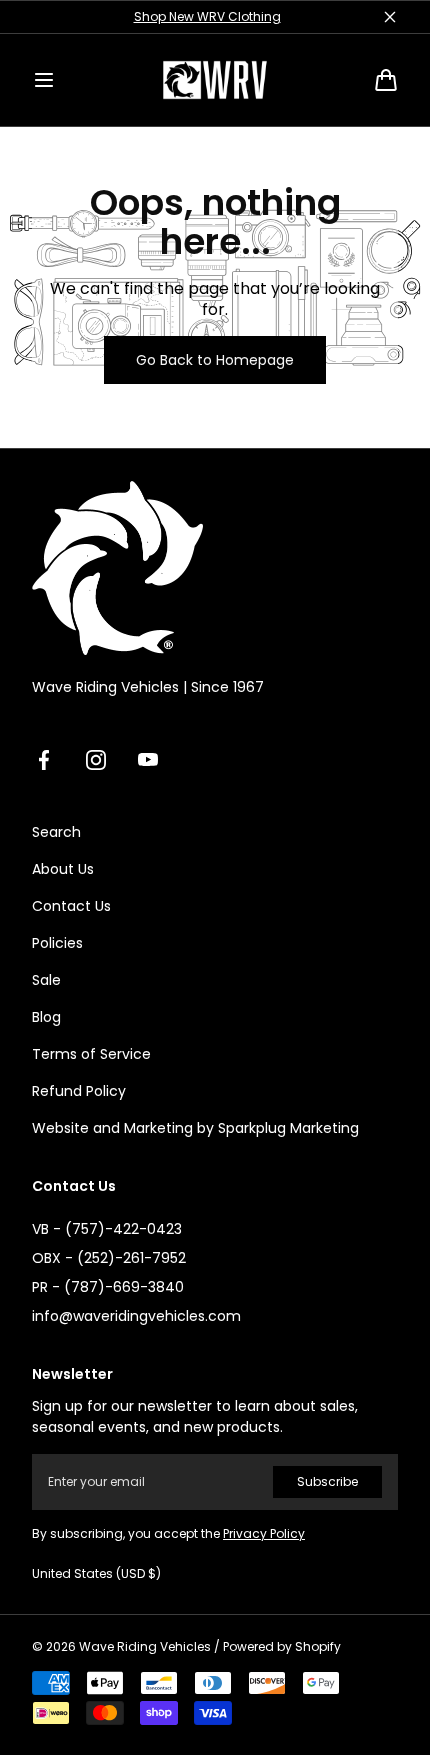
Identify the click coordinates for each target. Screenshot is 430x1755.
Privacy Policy (264, 1533)
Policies (57, 943)
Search (56, 832)
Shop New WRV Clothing (207, 16)
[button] (44, 80)
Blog (46, 1017)
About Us (63, 869)
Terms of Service (91, 1054)
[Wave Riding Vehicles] (215, 80)
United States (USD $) (96, 1574)
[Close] (390, 17)
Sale (46, 980)
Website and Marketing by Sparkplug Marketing (195, 1128)
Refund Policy (79, 1091)
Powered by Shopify (282, 1647)
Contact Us (71, 906)
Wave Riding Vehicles (145, 1647)
